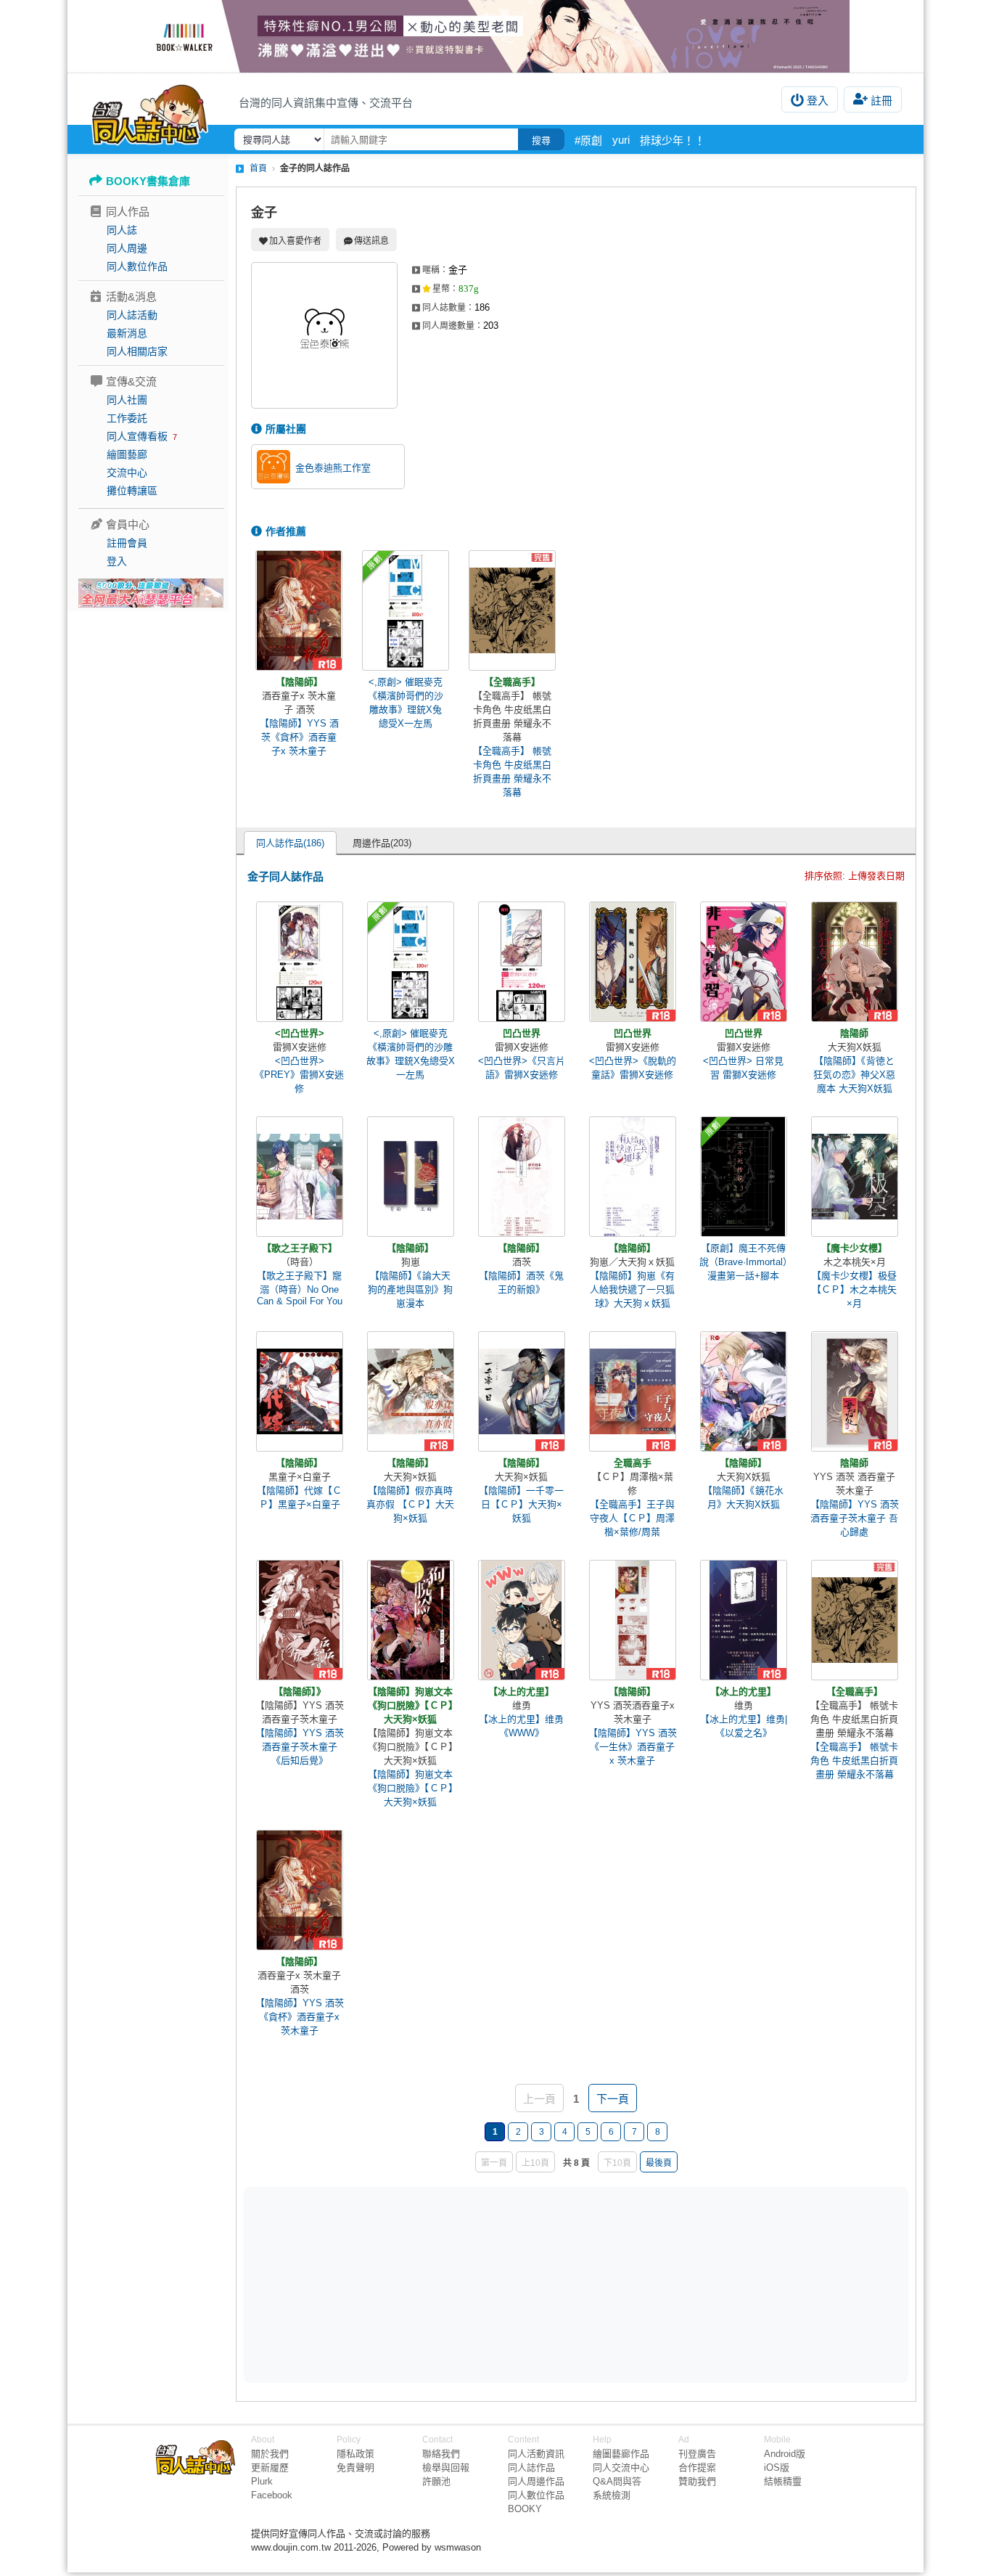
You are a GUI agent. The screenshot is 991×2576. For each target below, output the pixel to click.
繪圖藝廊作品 (621, 2454)
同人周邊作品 (536, 2481)
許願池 (436, 2481)
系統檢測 (612, 2495)
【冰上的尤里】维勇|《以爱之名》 (744, 1726)
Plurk (262, 2481)
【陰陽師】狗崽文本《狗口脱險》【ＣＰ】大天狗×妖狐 (411, 1788)
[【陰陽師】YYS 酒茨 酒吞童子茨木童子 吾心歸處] (855, 1391)
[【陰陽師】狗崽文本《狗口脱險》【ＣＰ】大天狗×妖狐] (411, 1620)
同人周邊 (127, 248)
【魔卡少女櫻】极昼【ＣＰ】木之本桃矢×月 (854, 1289)
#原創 (588, 140)
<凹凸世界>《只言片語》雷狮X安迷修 (522, 1068)
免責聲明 (355, 2467)
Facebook (272, 2495)
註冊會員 (127, 543)
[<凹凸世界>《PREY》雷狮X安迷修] (300, 962)
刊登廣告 (697, 2454)
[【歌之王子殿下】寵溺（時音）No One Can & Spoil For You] (300, 1177)
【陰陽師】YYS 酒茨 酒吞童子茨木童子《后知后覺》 (300, 1747)
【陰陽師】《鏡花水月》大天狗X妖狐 (743, 1497)
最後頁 (659, 2163)
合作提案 (697, 2467)
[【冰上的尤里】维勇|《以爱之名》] (744, 1620)
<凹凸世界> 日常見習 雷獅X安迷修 (743, 1068)
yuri (621, 140)
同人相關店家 (137, 351)
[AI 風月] (151, 599)
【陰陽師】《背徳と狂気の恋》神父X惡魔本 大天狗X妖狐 (854, 1075)
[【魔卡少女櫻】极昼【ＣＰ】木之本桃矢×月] (855, 1177)
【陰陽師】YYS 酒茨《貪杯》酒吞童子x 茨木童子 (299, 737)
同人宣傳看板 (137, 436)
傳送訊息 (371, 241)
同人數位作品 (137, 266)
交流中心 (127, 473)
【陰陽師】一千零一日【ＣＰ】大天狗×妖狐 (521, 1504)
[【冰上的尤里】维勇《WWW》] (522, 1620)
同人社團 (127, 400)
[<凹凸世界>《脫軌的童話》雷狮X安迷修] (633, 962)
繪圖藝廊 (127, 454)
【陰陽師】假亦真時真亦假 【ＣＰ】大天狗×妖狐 (410, 1504)
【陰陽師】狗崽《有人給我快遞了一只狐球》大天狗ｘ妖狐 (632, 1289)
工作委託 (127, 418)
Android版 (785, 2454)
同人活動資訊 (536, 2454)
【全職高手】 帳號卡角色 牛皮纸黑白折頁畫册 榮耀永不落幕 (512, 772)
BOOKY (525, 2509)
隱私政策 (355, 2454)
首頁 (258, 168)
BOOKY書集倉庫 (148, 181)
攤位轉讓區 (132, 491)
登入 (818, 101)
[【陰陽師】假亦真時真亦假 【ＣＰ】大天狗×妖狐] (411, 1391)
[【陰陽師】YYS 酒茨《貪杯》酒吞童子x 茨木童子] (299, 610)
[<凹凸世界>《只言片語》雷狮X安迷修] (522, 962)
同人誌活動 (132, 315)
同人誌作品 (531, 2467)
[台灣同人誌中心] (150, 113)
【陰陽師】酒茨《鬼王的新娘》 (521, 1283)
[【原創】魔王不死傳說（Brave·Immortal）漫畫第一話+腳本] (744, 1177)
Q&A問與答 (617, 2481)
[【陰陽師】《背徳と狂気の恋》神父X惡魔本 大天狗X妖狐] (855, 962)
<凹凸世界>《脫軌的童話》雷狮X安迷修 (633, 1068)
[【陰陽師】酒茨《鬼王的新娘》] (522, 1177)
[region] (464, 2284)
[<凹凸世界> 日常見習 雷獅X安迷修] (744, 962)
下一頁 (613, 2099)
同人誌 (122, 230)
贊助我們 (697, 2481)
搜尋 (541, 140)
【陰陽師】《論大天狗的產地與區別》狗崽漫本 (410, 1289)
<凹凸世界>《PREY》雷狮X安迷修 (299, 1075)
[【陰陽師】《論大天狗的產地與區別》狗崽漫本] (411, 1177)
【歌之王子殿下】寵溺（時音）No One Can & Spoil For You (300, 1288)
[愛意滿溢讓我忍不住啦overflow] (495, 36)
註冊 (881, 101)
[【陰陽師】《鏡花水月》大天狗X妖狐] (744, 1391)
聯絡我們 (441, 2454)
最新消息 (127, 333)
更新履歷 (270, 2467)
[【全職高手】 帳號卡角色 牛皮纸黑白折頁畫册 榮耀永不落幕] (512, 610)
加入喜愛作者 (295, 241)
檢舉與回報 (446, 2467)
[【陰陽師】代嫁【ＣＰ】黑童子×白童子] (300, 1391)
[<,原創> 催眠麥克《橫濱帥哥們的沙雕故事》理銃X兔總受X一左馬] (406, 610)
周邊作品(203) (382, 843)
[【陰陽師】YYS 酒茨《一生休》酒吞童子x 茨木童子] (633, 1620)
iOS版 (777, 2467)
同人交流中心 (621, 2467)
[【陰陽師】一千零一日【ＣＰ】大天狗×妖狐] (522, 1391)
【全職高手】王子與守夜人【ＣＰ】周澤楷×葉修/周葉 (632, 1518)
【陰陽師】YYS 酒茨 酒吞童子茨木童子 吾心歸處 (855, 1518)
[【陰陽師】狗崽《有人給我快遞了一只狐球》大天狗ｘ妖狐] (633, 1177)
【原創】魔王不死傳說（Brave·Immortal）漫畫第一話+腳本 (744, 1262)
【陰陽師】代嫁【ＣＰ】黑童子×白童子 (299, 1497)
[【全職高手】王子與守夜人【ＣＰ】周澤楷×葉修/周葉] (633, 1391)
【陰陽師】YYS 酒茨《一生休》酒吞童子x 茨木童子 (633, 1747)
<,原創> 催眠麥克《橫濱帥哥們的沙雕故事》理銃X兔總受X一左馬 (406, 703)
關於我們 (270, 2454)
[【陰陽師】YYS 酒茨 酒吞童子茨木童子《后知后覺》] (300, 1620)
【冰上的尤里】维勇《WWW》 (521, 1726)
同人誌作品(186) (290, 843)
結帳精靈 (783, 2481)
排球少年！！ (673, 140)
